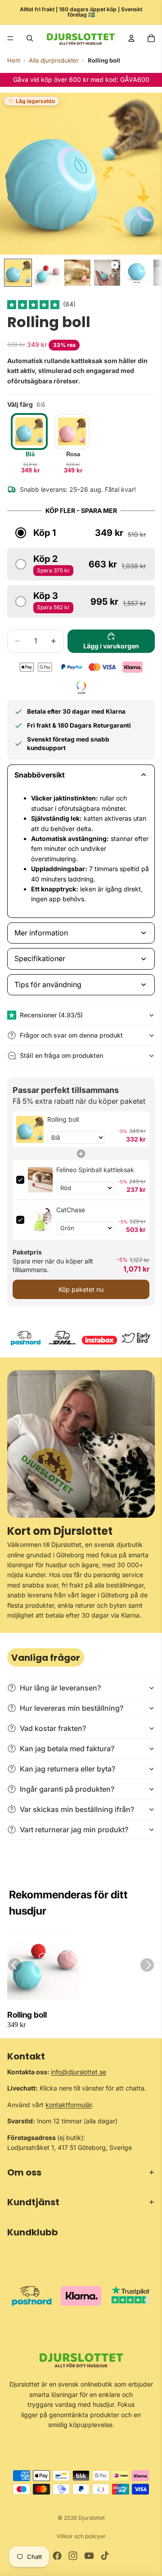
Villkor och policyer (81, 2536)
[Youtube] (89, 2556)
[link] (30, 1129)
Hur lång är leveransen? (60, 1688)
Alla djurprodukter (54, 60)
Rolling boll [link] (63, 1119)
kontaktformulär (69, 2105)
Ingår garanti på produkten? (67, 1789)
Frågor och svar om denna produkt (71, 1035)
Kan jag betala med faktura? (67, 1749)
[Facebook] (57, 2556)
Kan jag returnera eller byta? (67, 1769)
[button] (34, 304)
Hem (14, 60)
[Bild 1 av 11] (18, 273)
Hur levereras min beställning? (72, 1708)
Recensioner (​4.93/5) (51, 1015)
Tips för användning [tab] (48, 985)
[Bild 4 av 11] (107, 273)
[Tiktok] (105, 2556)
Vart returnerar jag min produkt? (74, 1830)
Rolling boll (27, 2015)
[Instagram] (73, 2556)
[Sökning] (30, 38)
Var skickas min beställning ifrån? (77, 1809)
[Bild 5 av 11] (137, 273)
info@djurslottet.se (79, 2072)
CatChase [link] (71, 1210)
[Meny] (10, 38)
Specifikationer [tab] (40, 958)
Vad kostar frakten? (53, 1728)
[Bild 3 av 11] (77, 273)
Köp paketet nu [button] (81, 1289)
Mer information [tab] (41, 933)
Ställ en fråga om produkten (61, 1055)
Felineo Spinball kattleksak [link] (95, 1170)
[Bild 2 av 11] (48, 273)
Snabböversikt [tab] (40, 775)
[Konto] (131, 38)
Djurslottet (92, 2518)
